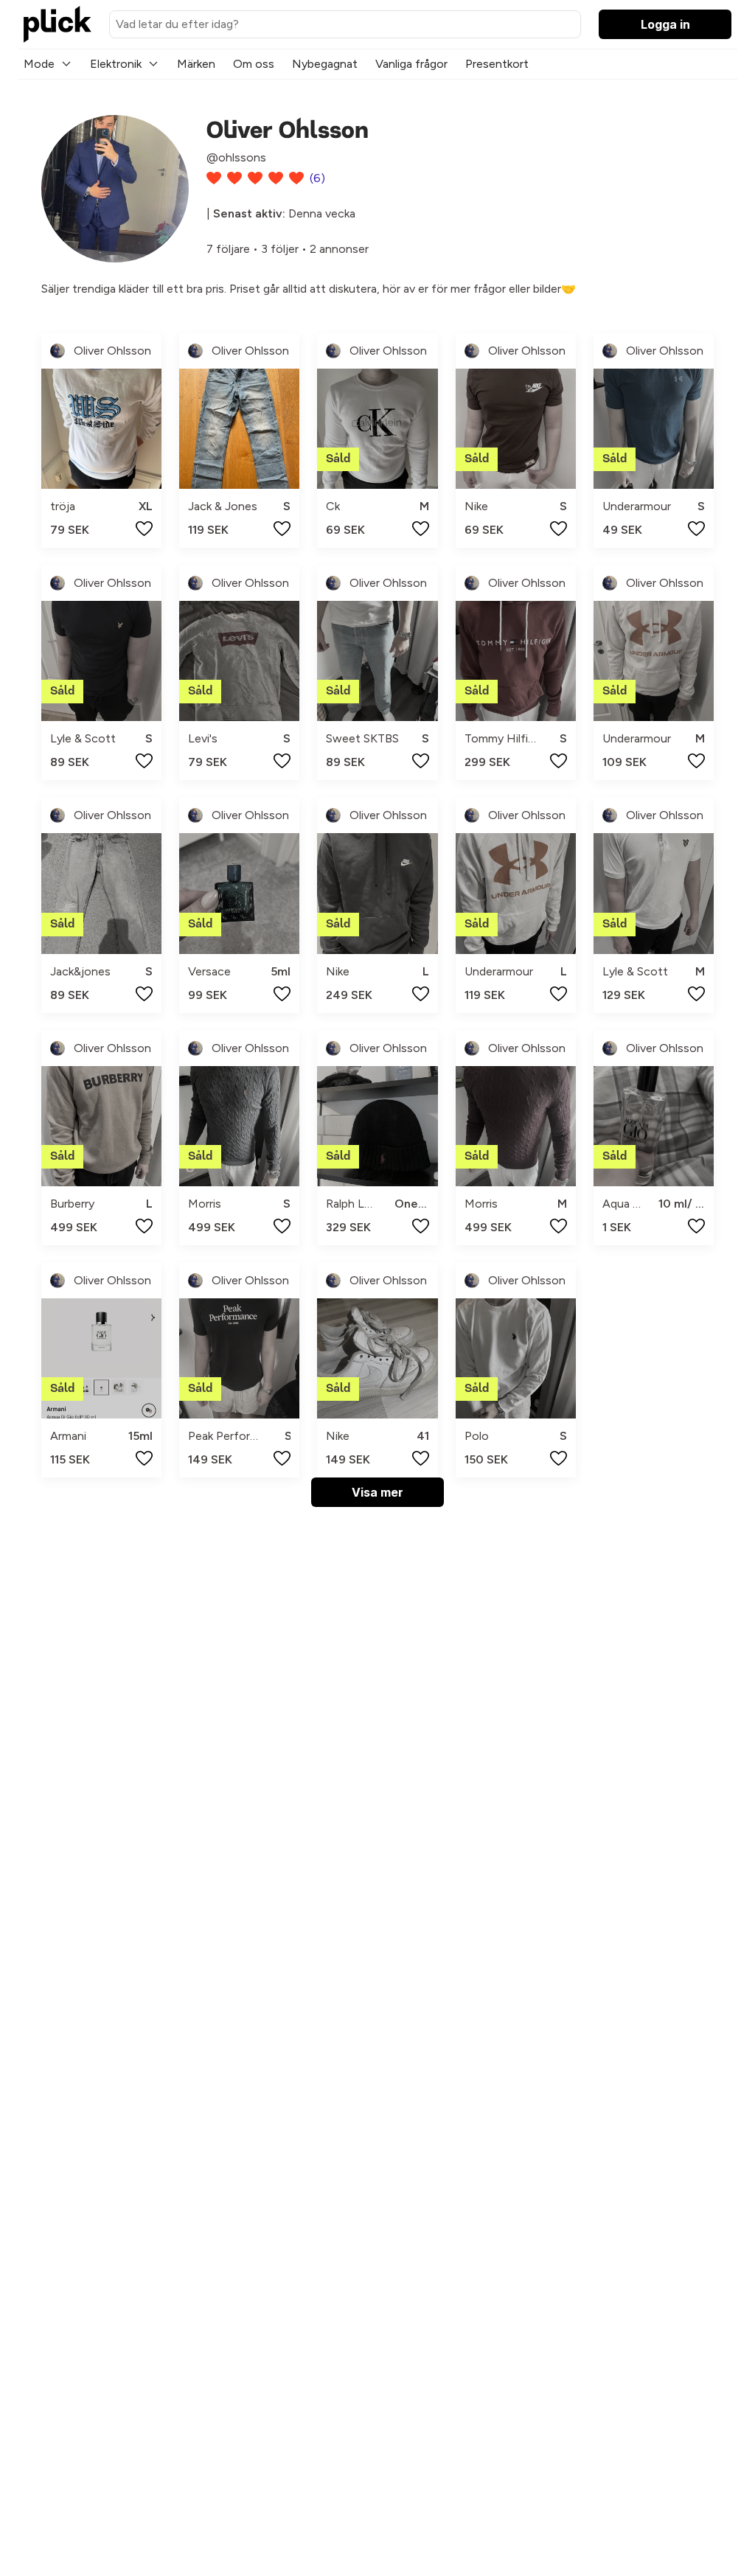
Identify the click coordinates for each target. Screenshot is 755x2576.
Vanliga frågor (411, 64)
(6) (317, 178)
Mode (39, 64)
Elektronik (116, 64)
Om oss (254, 64)
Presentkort (497, 64)
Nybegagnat (325, 64)
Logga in (665, 24)
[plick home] (58, 24)
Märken (196, 64)
